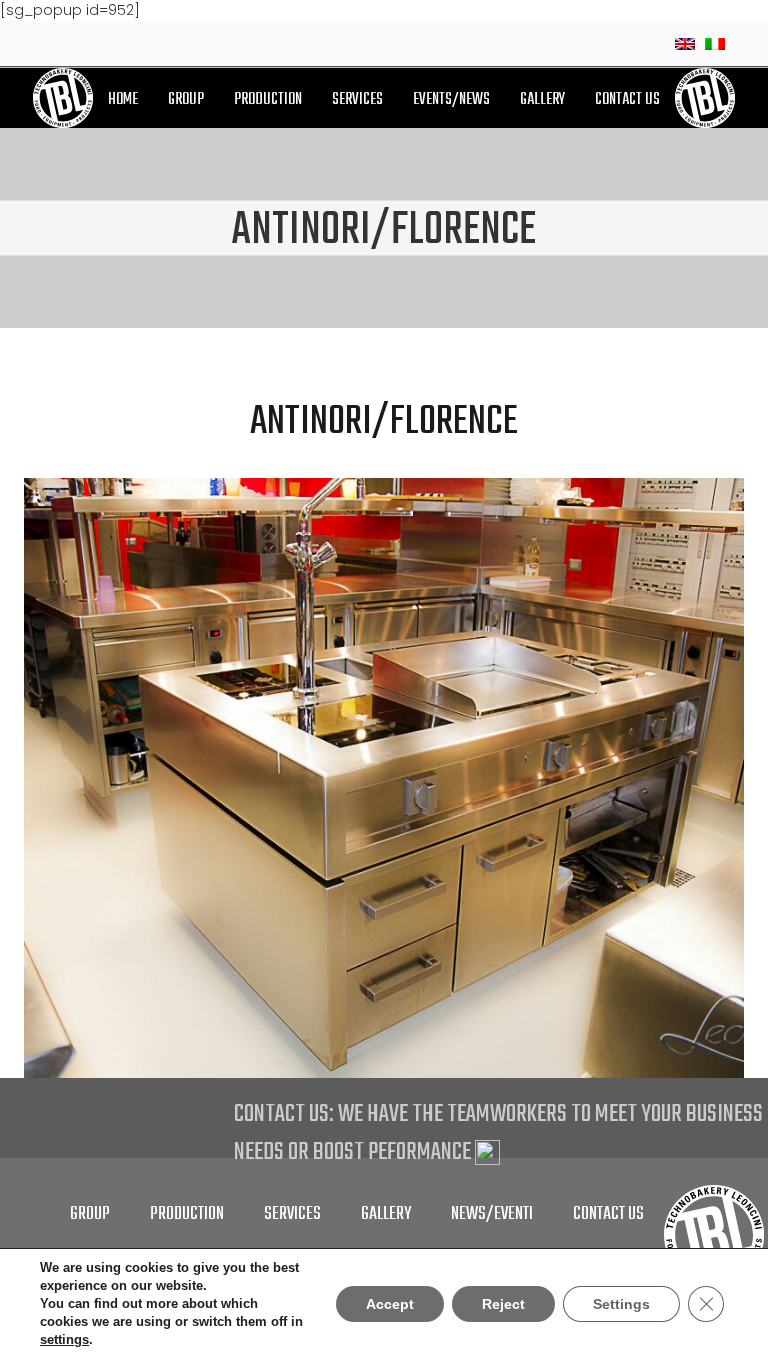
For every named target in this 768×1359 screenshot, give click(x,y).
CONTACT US (627, 100)
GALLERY (542, 100)
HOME (123, 100)
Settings (621, 1304)
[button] (726, 496)
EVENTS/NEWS (451, 100)
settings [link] (64, 1339)
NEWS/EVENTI (492, 1214)
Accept (390, 1304)
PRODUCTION (268, 100)
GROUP (186, 100)
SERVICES (357, 100)
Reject (503, 1304)
